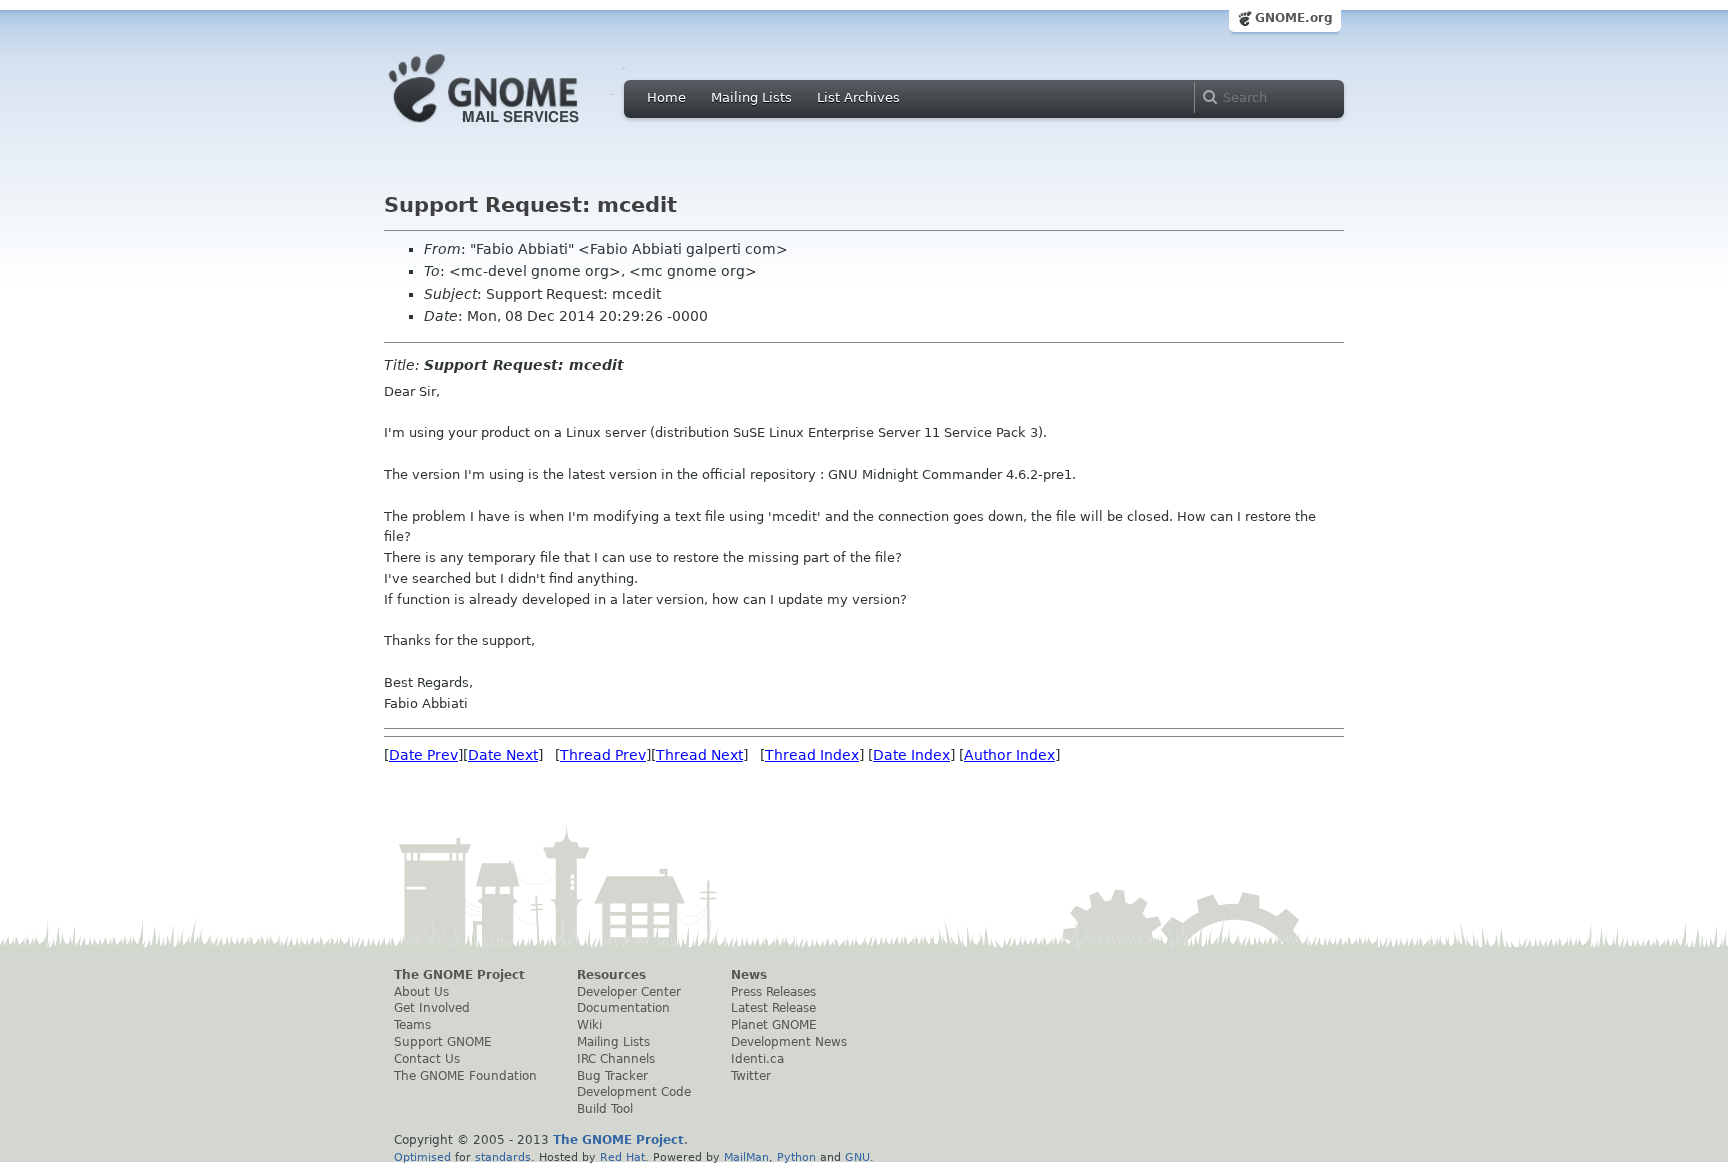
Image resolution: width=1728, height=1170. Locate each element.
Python (796, 1157)
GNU (857, 1157)
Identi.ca (757, 1059)
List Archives (858, 97)
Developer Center (629, 992)
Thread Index (812, 755)
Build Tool (605, 1109)
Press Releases (773, 992)
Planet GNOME (774, 1025)
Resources (611, 975)
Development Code (634, 1092)
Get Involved (432, 1008)
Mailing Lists (751, 97)
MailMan (746, 1157)
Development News (789, 1042)
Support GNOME (443, 1042)
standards (503, 1157)
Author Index (1009, 755)
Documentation (623, 1008)
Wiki (589, 1025)
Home (666, 97)
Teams (412, 1025)
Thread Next (699, 755)
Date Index (911, 755)
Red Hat (622, 1157)
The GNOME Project (459, 975)
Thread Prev (603, 755)
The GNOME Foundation (465, 1076)
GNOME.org (1294, 18)
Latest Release (773, 1008)
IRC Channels (616, 1059)
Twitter (751, 1076)
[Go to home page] (514, 128)
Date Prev (423, 755)
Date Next (503, 755)
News (749, 975)
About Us (421, 992)
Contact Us (427, 1059)
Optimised (422, 1157)
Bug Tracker (612, 1076)
